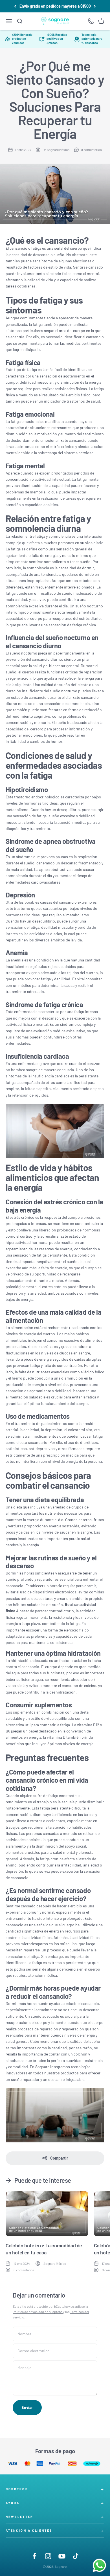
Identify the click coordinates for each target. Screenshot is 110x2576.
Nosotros (17, 2489)
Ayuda (13, 2503)
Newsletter (19, 2517)
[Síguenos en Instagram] (48, 2556)
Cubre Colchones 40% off (55, 6)
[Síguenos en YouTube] (62, 2556)
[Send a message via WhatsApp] (99, 2565)
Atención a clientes (29, 2530)
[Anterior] (15, 6)
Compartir (59, 2158)
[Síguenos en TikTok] (76, 2556)
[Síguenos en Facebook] (34, 2556)
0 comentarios (91, 150)
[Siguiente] (95, 6)
